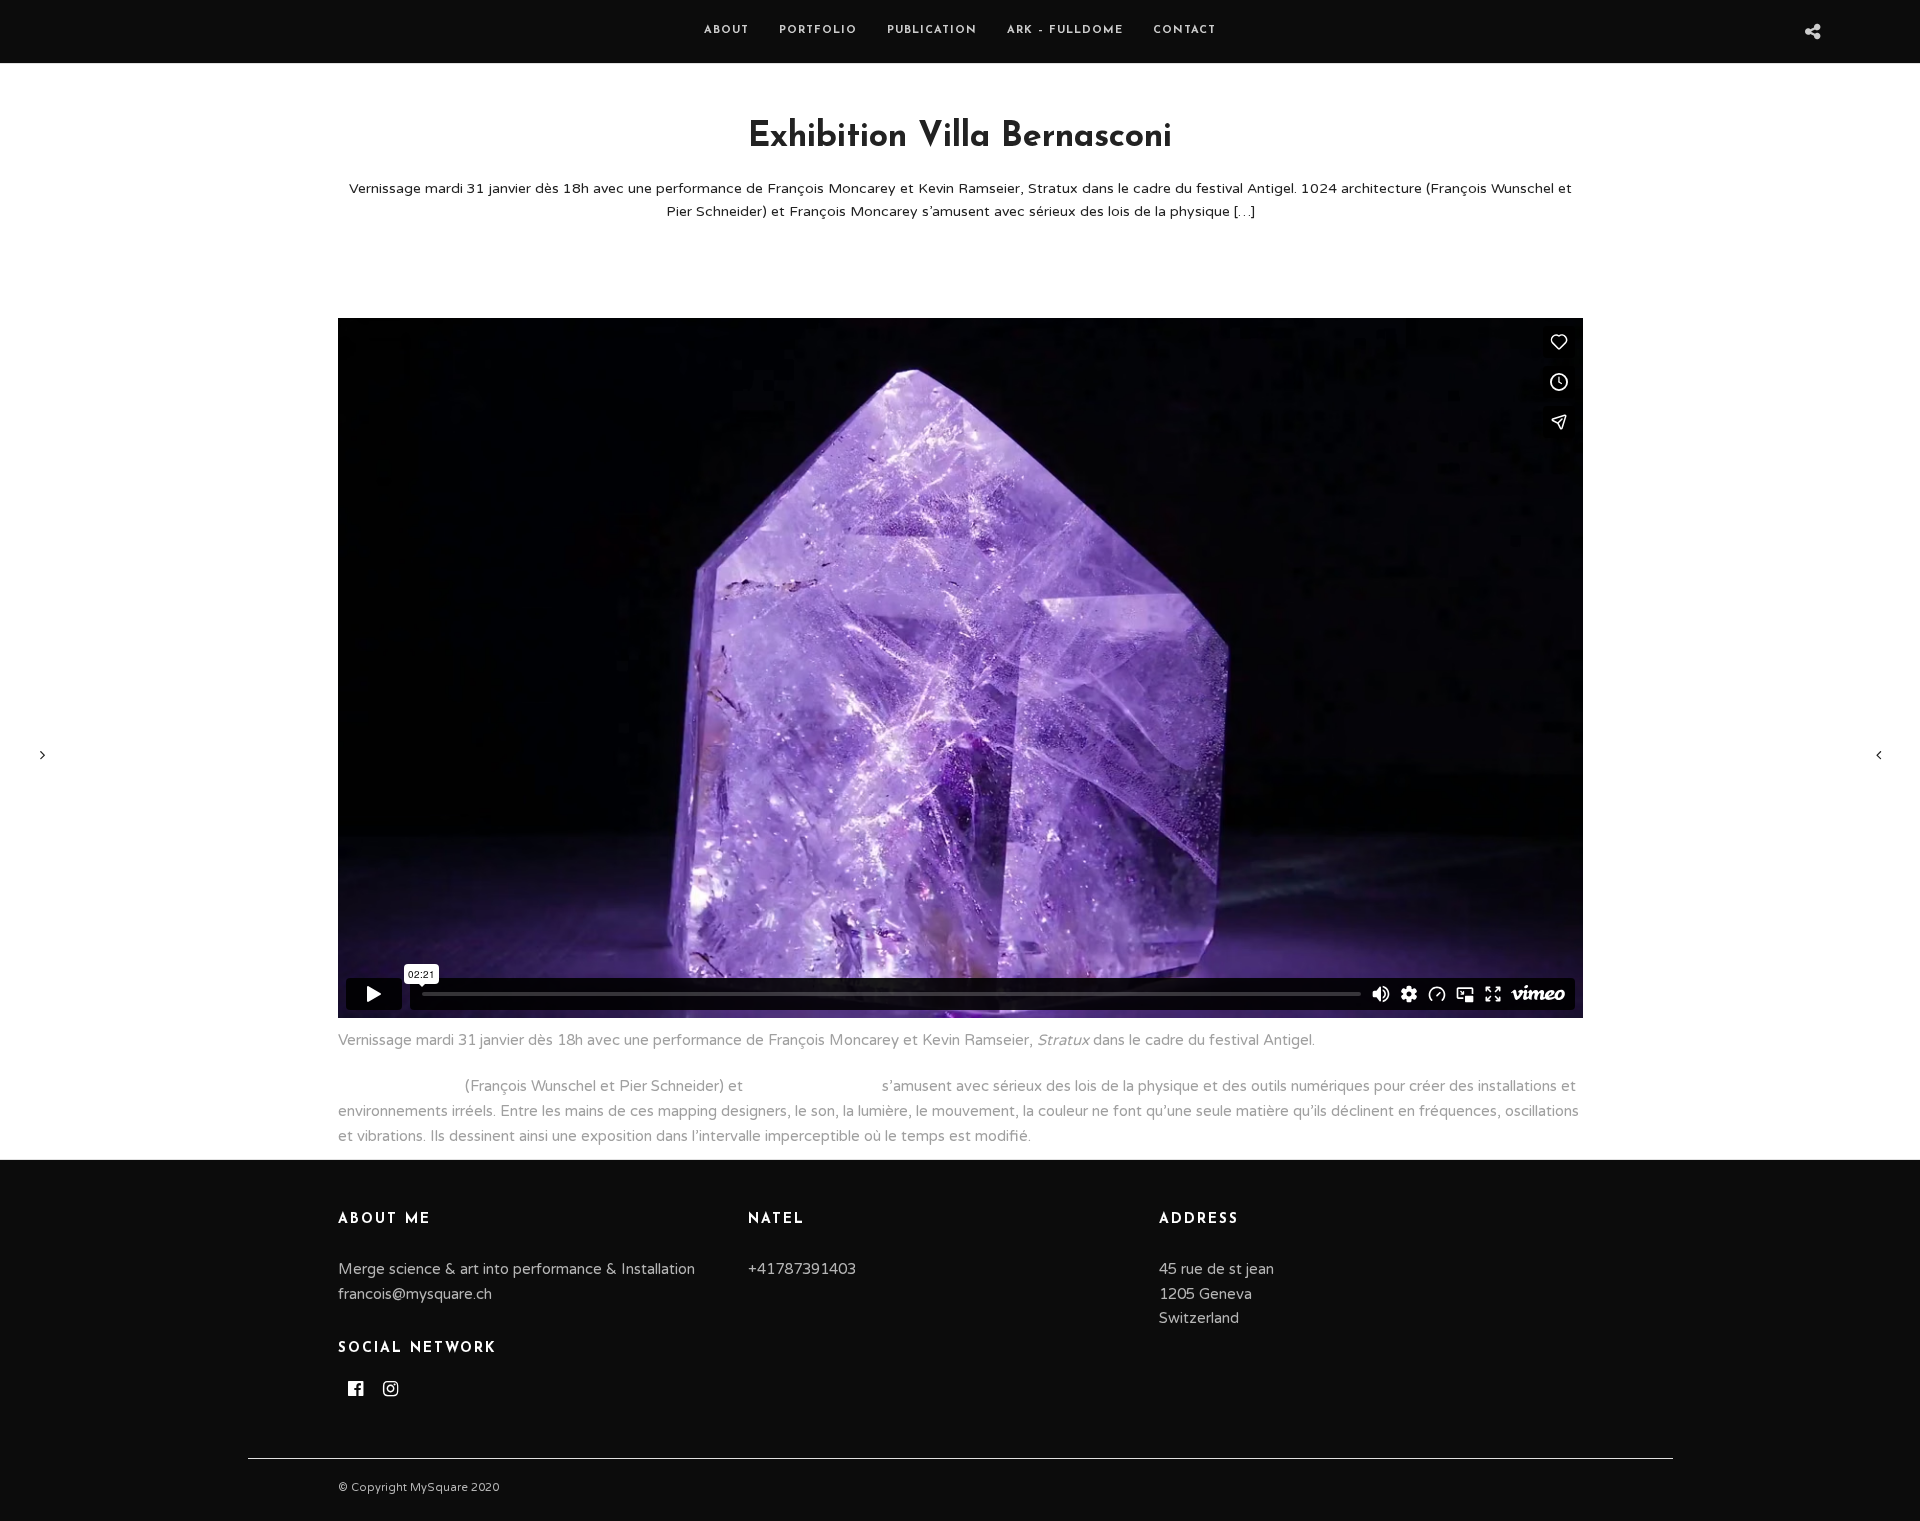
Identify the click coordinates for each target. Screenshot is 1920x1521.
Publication (932, 30)
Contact (1184, 30)
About (726, 30)
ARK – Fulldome (1065, 30)
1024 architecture (399, 1086)
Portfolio (818, 30)
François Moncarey (812, 1086)
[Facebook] (355, 1389)
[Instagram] (390, 1389)
